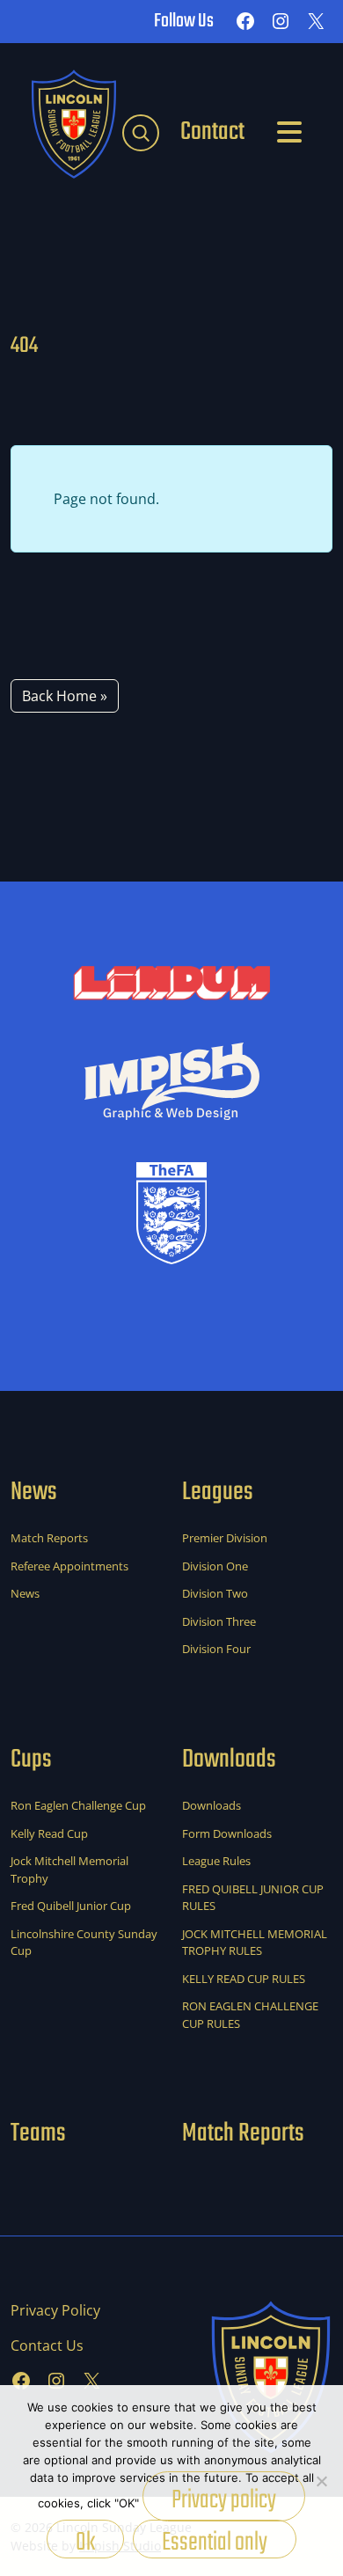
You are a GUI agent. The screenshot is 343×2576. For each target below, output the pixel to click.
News (25, 1593)
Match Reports (49, 1538)
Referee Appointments (69, 1566)
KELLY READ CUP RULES (244, 1979)
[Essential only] (321, 2481)
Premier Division (225, 1538)
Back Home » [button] (65, 696)
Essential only (215, 2540)
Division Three (219, 1621)
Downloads (212, 1805)
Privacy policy (224, 2500)
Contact (212, 132)
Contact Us (47, 2345)
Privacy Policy (55, 2310)
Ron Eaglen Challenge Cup (78, 1805)
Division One (215, 1566)
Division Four (216, 1649)
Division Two (215, 1593)
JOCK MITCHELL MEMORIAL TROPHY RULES (255, 1943)
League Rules (216, 1861)
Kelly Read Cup (49, 1833)
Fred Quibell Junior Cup (71, 1906)
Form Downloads (227, 1833)
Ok (85, 2540)
